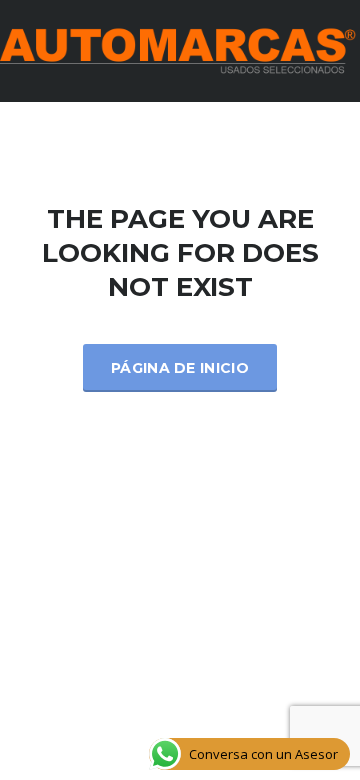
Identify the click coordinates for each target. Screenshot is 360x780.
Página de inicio (180, 368)
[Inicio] (180, 49)
